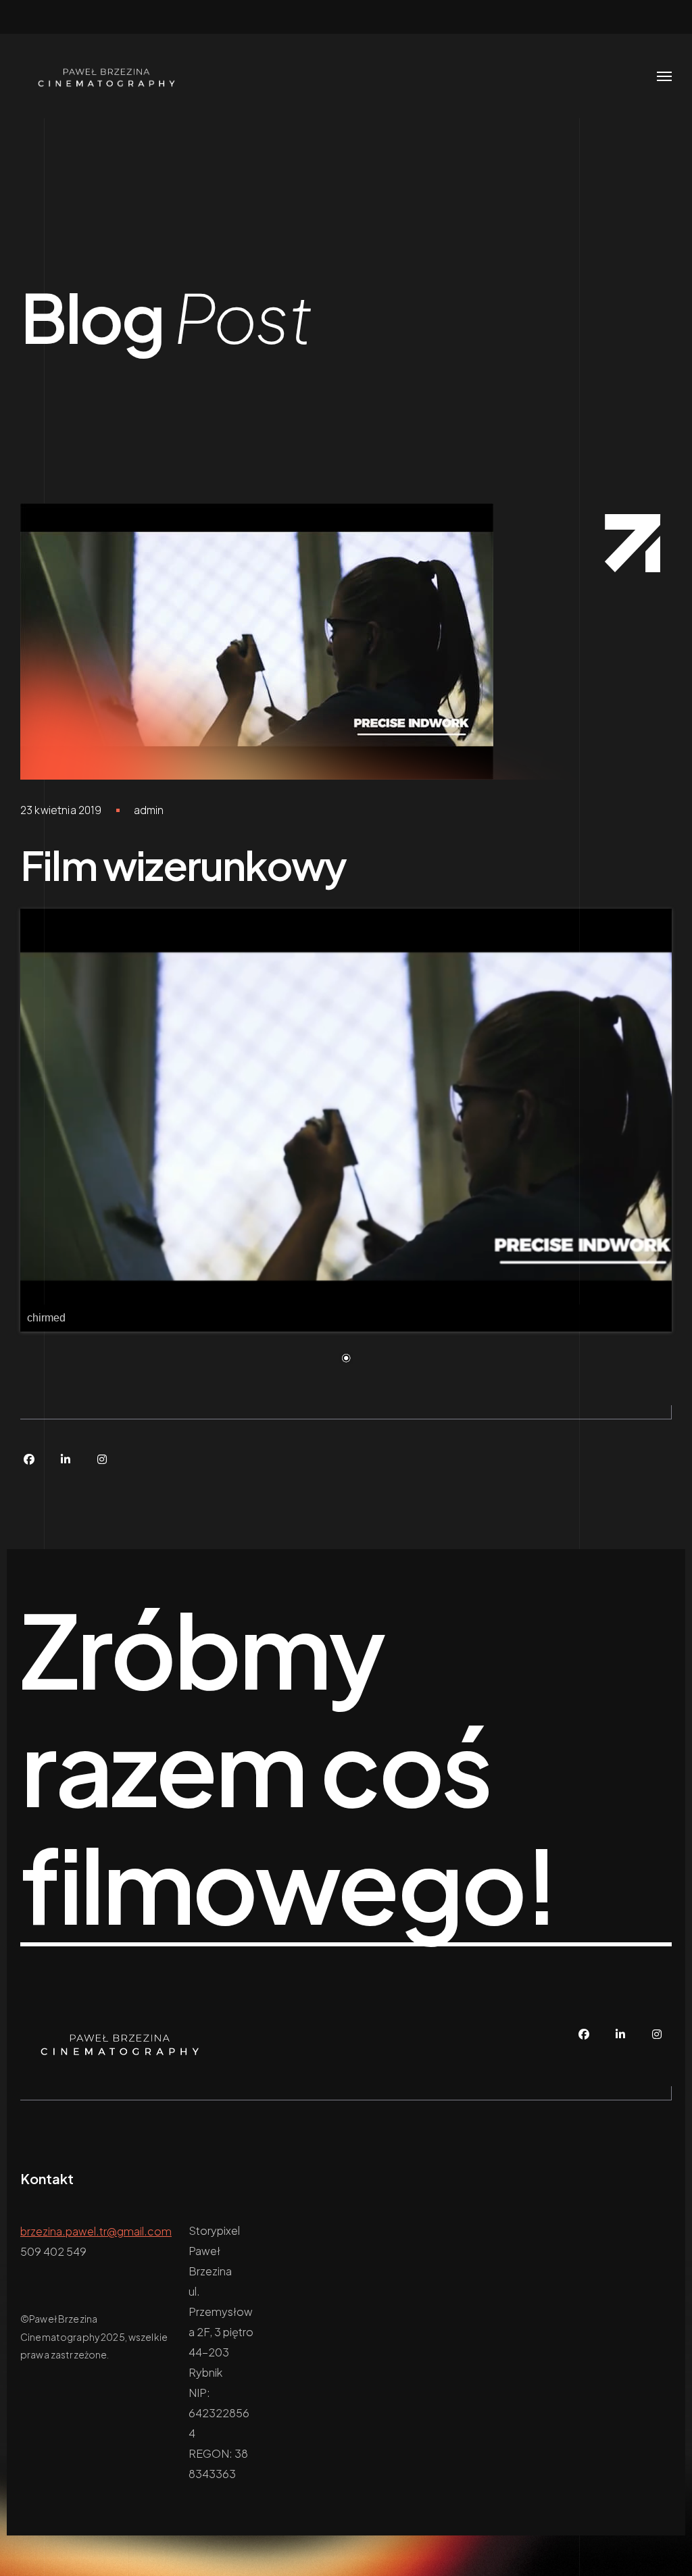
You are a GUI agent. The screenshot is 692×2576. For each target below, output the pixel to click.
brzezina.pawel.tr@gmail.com (96, 2231)
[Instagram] (102, 1459)
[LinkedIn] (66, 1459)
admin (149, 810)
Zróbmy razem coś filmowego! (288, 1768)
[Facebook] (29, 1459)
